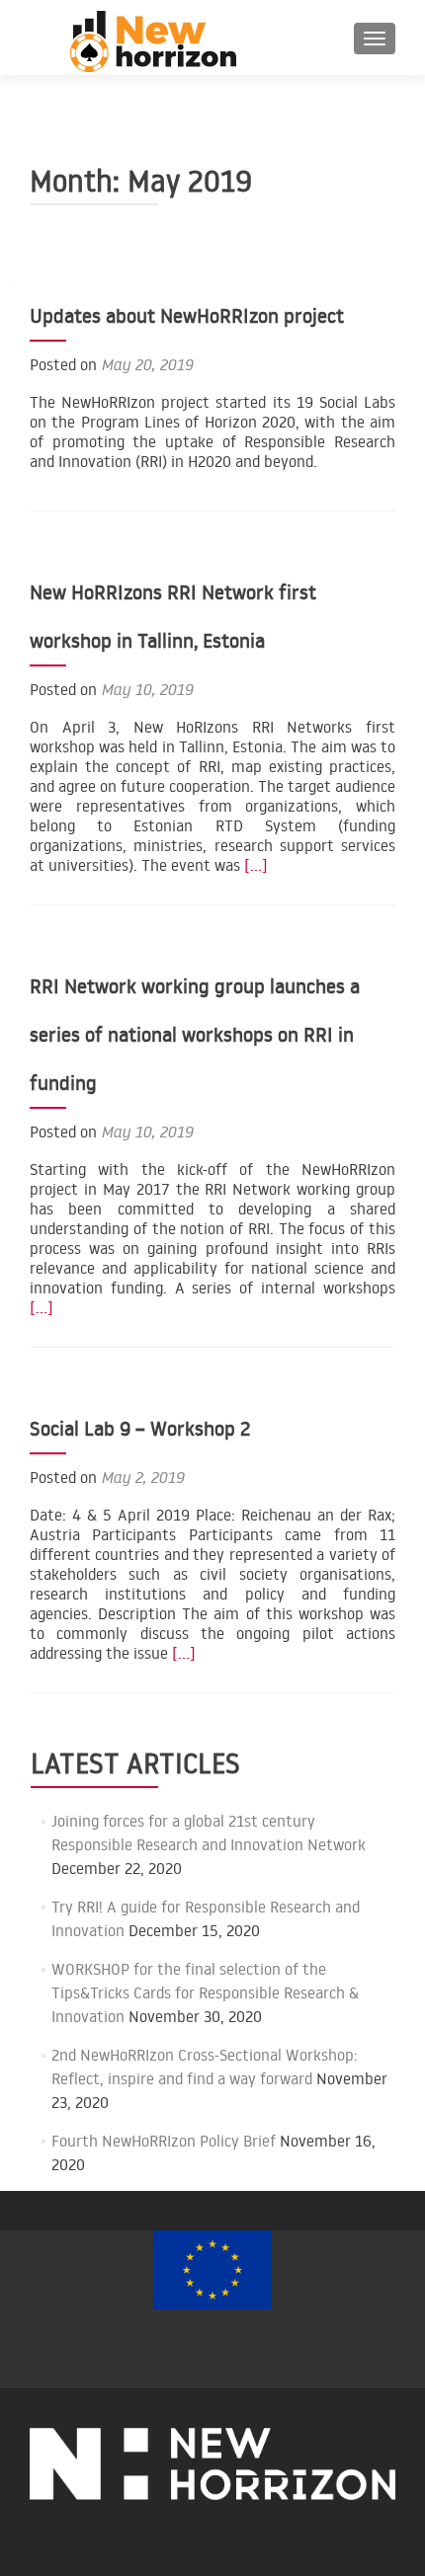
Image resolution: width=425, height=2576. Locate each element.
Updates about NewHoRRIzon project (187, 315)
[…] (256, 865)
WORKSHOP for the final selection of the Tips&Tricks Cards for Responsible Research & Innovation (205, 1992)
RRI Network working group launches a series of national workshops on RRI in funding (195, 1034)
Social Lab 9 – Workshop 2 (140, 1428)
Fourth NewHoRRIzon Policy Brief (164, 2141)
